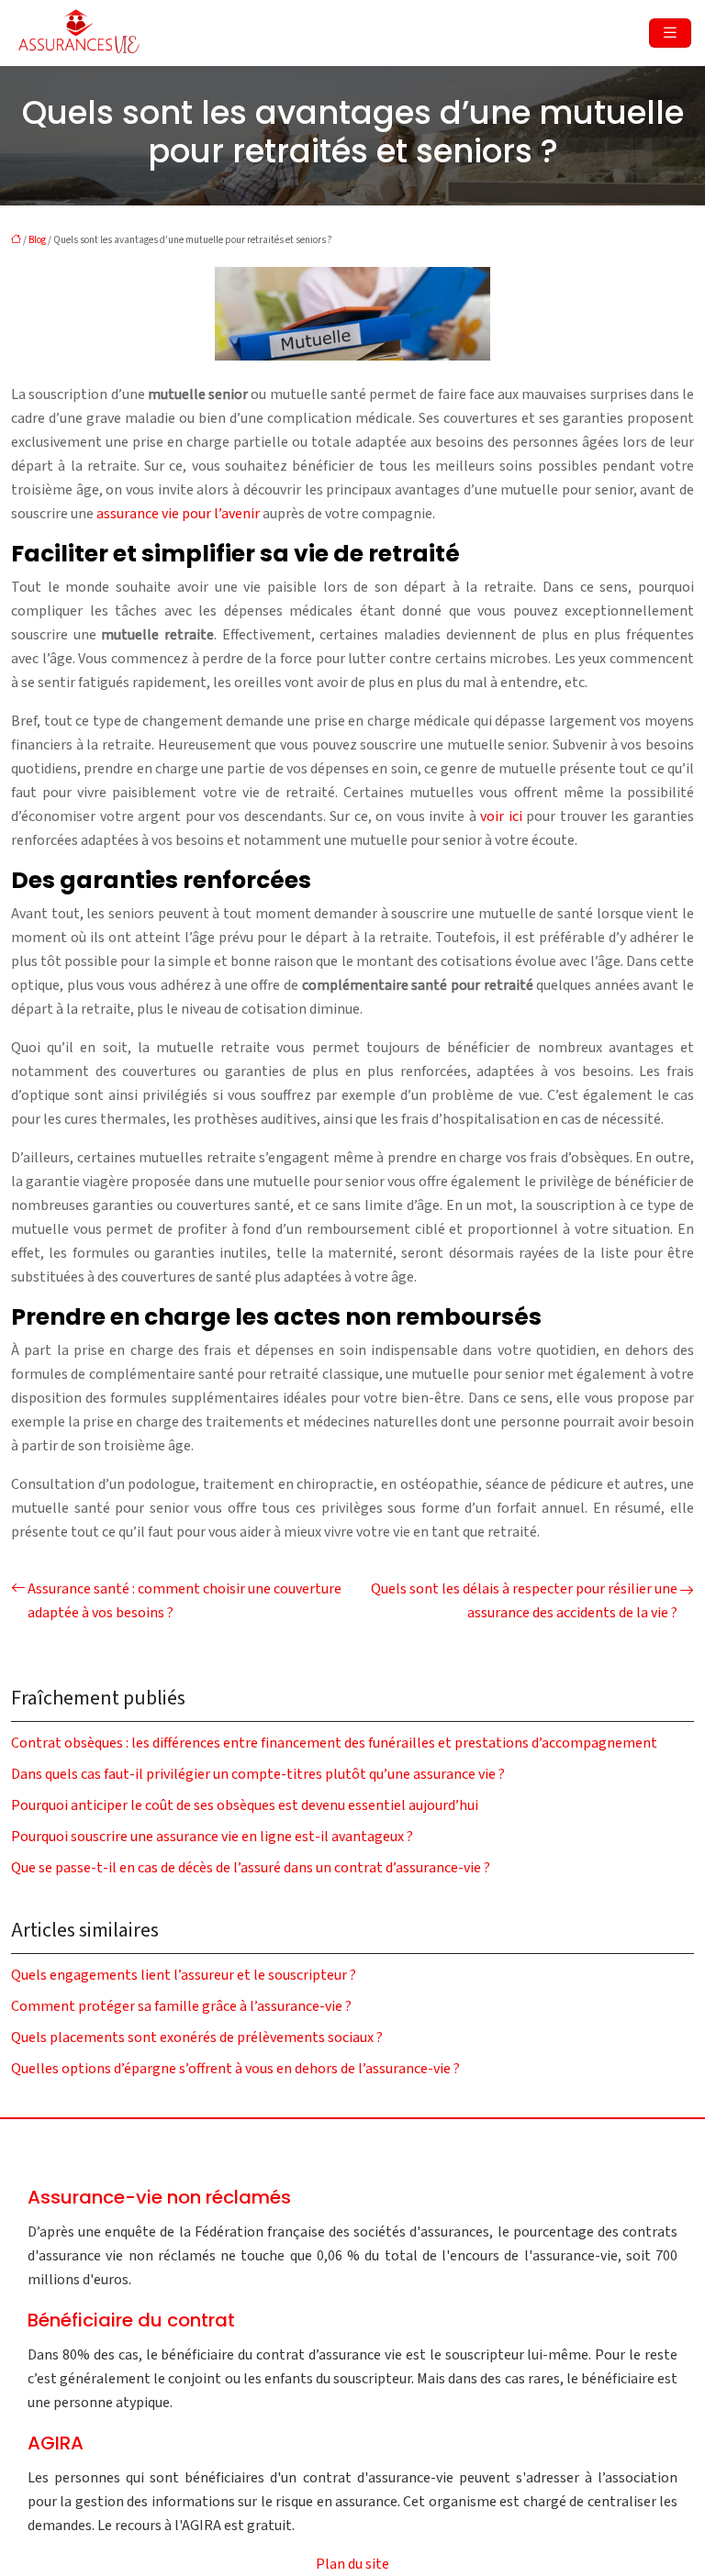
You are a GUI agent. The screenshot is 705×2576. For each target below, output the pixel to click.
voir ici (501, 816)
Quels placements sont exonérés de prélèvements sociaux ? (197, 2037)
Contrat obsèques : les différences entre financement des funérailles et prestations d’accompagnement (334, 1743)
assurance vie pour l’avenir (178, 514)
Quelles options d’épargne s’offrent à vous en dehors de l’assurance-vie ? (235, 2069)
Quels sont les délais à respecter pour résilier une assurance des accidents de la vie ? (524, 1601)
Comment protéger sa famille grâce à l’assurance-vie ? (181, 2006)
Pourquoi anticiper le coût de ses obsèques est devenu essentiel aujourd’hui (245, 1805)
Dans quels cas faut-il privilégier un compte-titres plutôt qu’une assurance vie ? (258, 1774)
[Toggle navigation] (670, 33)
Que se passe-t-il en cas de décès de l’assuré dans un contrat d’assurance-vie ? (251, 1868)
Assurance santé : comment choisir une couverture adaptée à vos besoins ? (185, 1601)
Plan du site (352, 2564)
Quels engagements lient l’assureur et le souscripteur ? (184, 1975)
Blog (37, 240)
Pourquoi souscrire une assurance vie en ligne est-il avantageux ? (212, 1837)
